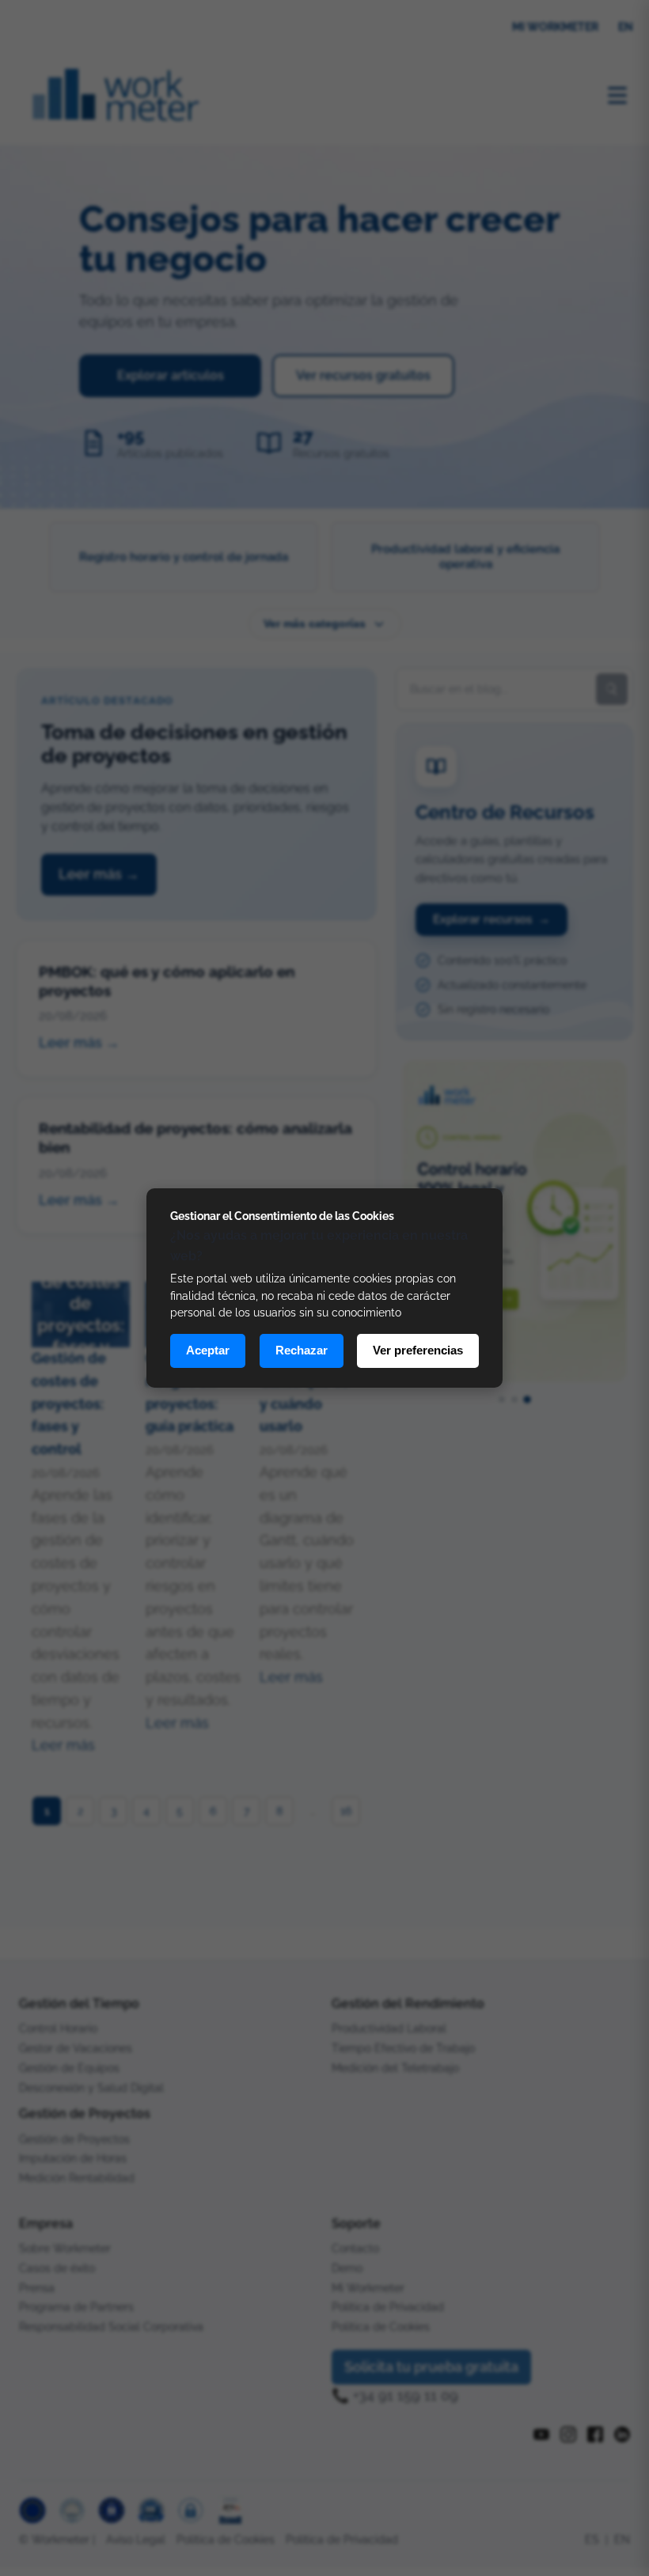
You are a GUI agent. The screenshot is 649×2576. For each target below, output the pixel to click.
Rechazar (302, 1350)
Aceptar (208, 1350)
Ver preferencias (418, 1350)
